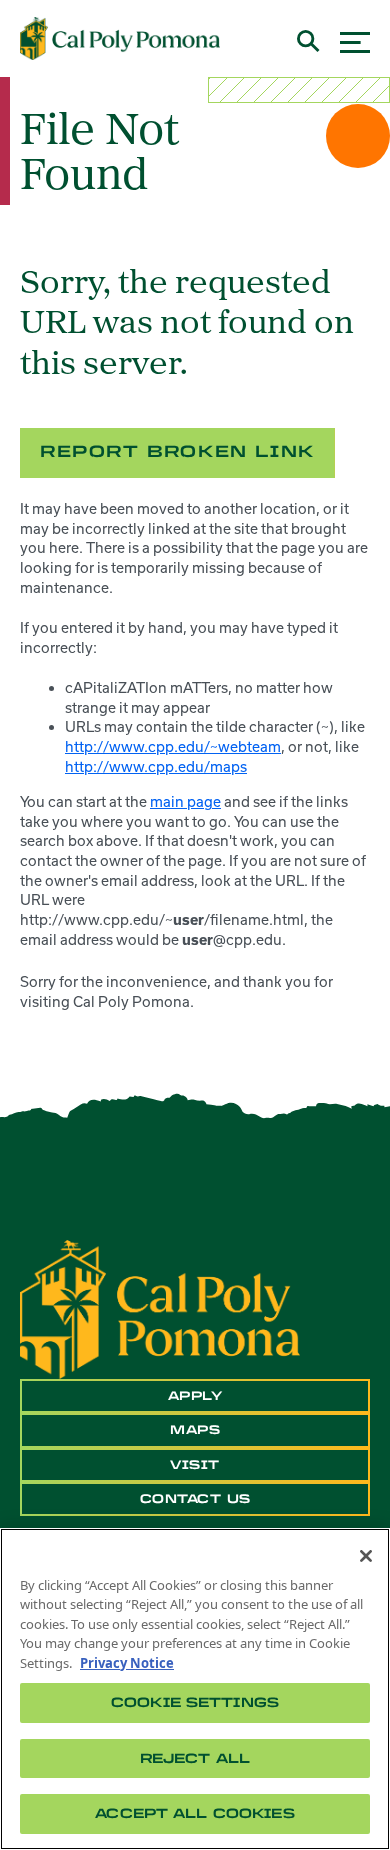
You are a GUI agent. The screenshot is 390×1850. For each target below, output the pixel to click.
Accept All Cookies (194, 1813)
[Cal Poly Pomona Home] (120, 39)
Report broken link (177, 451)
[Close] (366, 1556)
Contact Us (195, 1499)
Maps (195, 1430)
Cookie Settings (195, 1702)
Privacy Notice (127, 1663)
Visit (195, 1465)
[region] (195, 1689)
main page (185, 801)
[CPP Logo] (160, 1308)
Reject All (195, 1758)
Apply (195, 1396)
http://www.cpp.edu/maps (156, 766)
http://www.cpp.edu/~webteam (173, 746)
